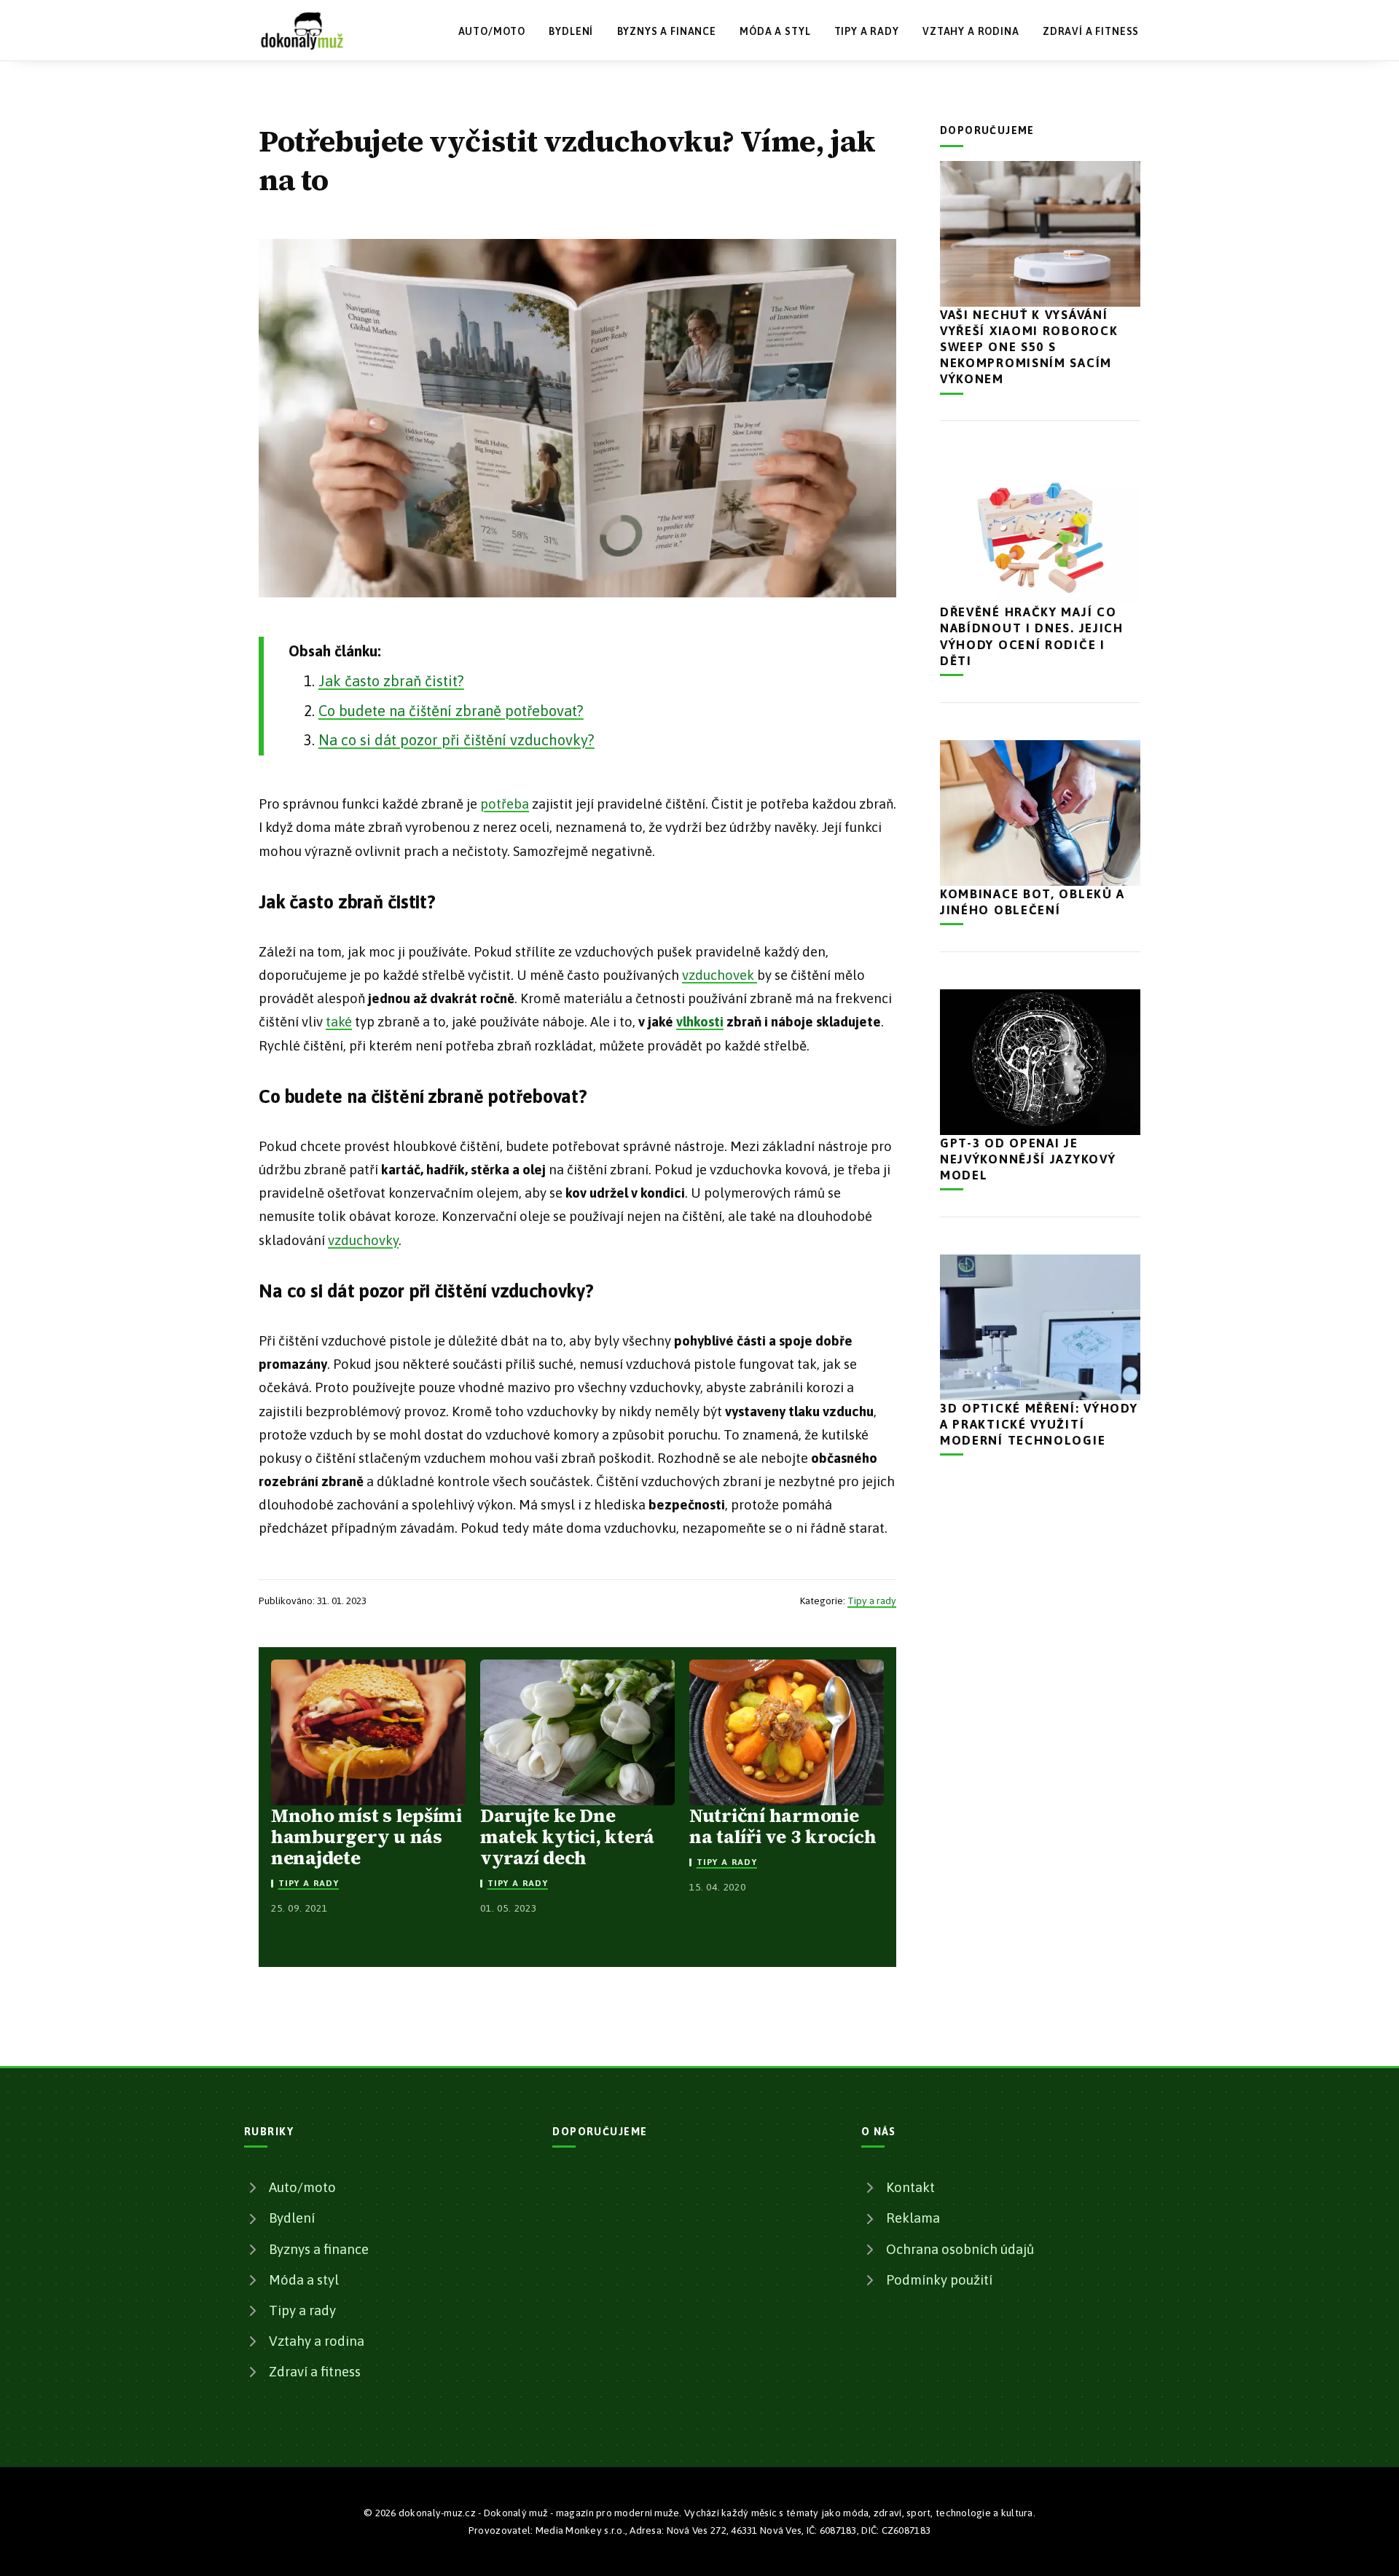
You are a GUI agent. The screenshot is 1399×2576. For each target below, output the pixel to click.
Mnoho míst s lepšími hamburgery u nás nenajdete (367, 1837)
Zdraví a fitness (1091, 31)
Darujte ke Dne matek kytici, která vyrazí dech (567, 1837)
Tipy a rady (867, 31)
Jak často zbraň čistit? (391, 681)
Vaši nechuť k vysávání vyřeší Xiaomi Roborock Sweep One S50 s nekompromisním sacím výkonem (1029, 347)
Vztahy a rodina (971, 31)
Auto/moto (492, 31)
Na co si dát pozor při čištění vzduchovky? (456, 740)
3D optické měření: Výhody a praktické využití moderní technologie (1039, 1424)
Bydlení (571, 31)
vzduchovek (720, 975)
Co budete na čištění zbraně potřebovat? (451, 711)
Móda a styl (775, 31)
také (339, 1022)
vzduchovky (363, 1240)
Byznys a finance (667, 31)
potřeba (505, 804)
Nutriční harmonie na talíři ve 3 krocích (783, 1826)
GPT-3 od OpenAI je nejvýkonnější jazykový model (1028, 1159)
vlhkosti (700, 1022)
